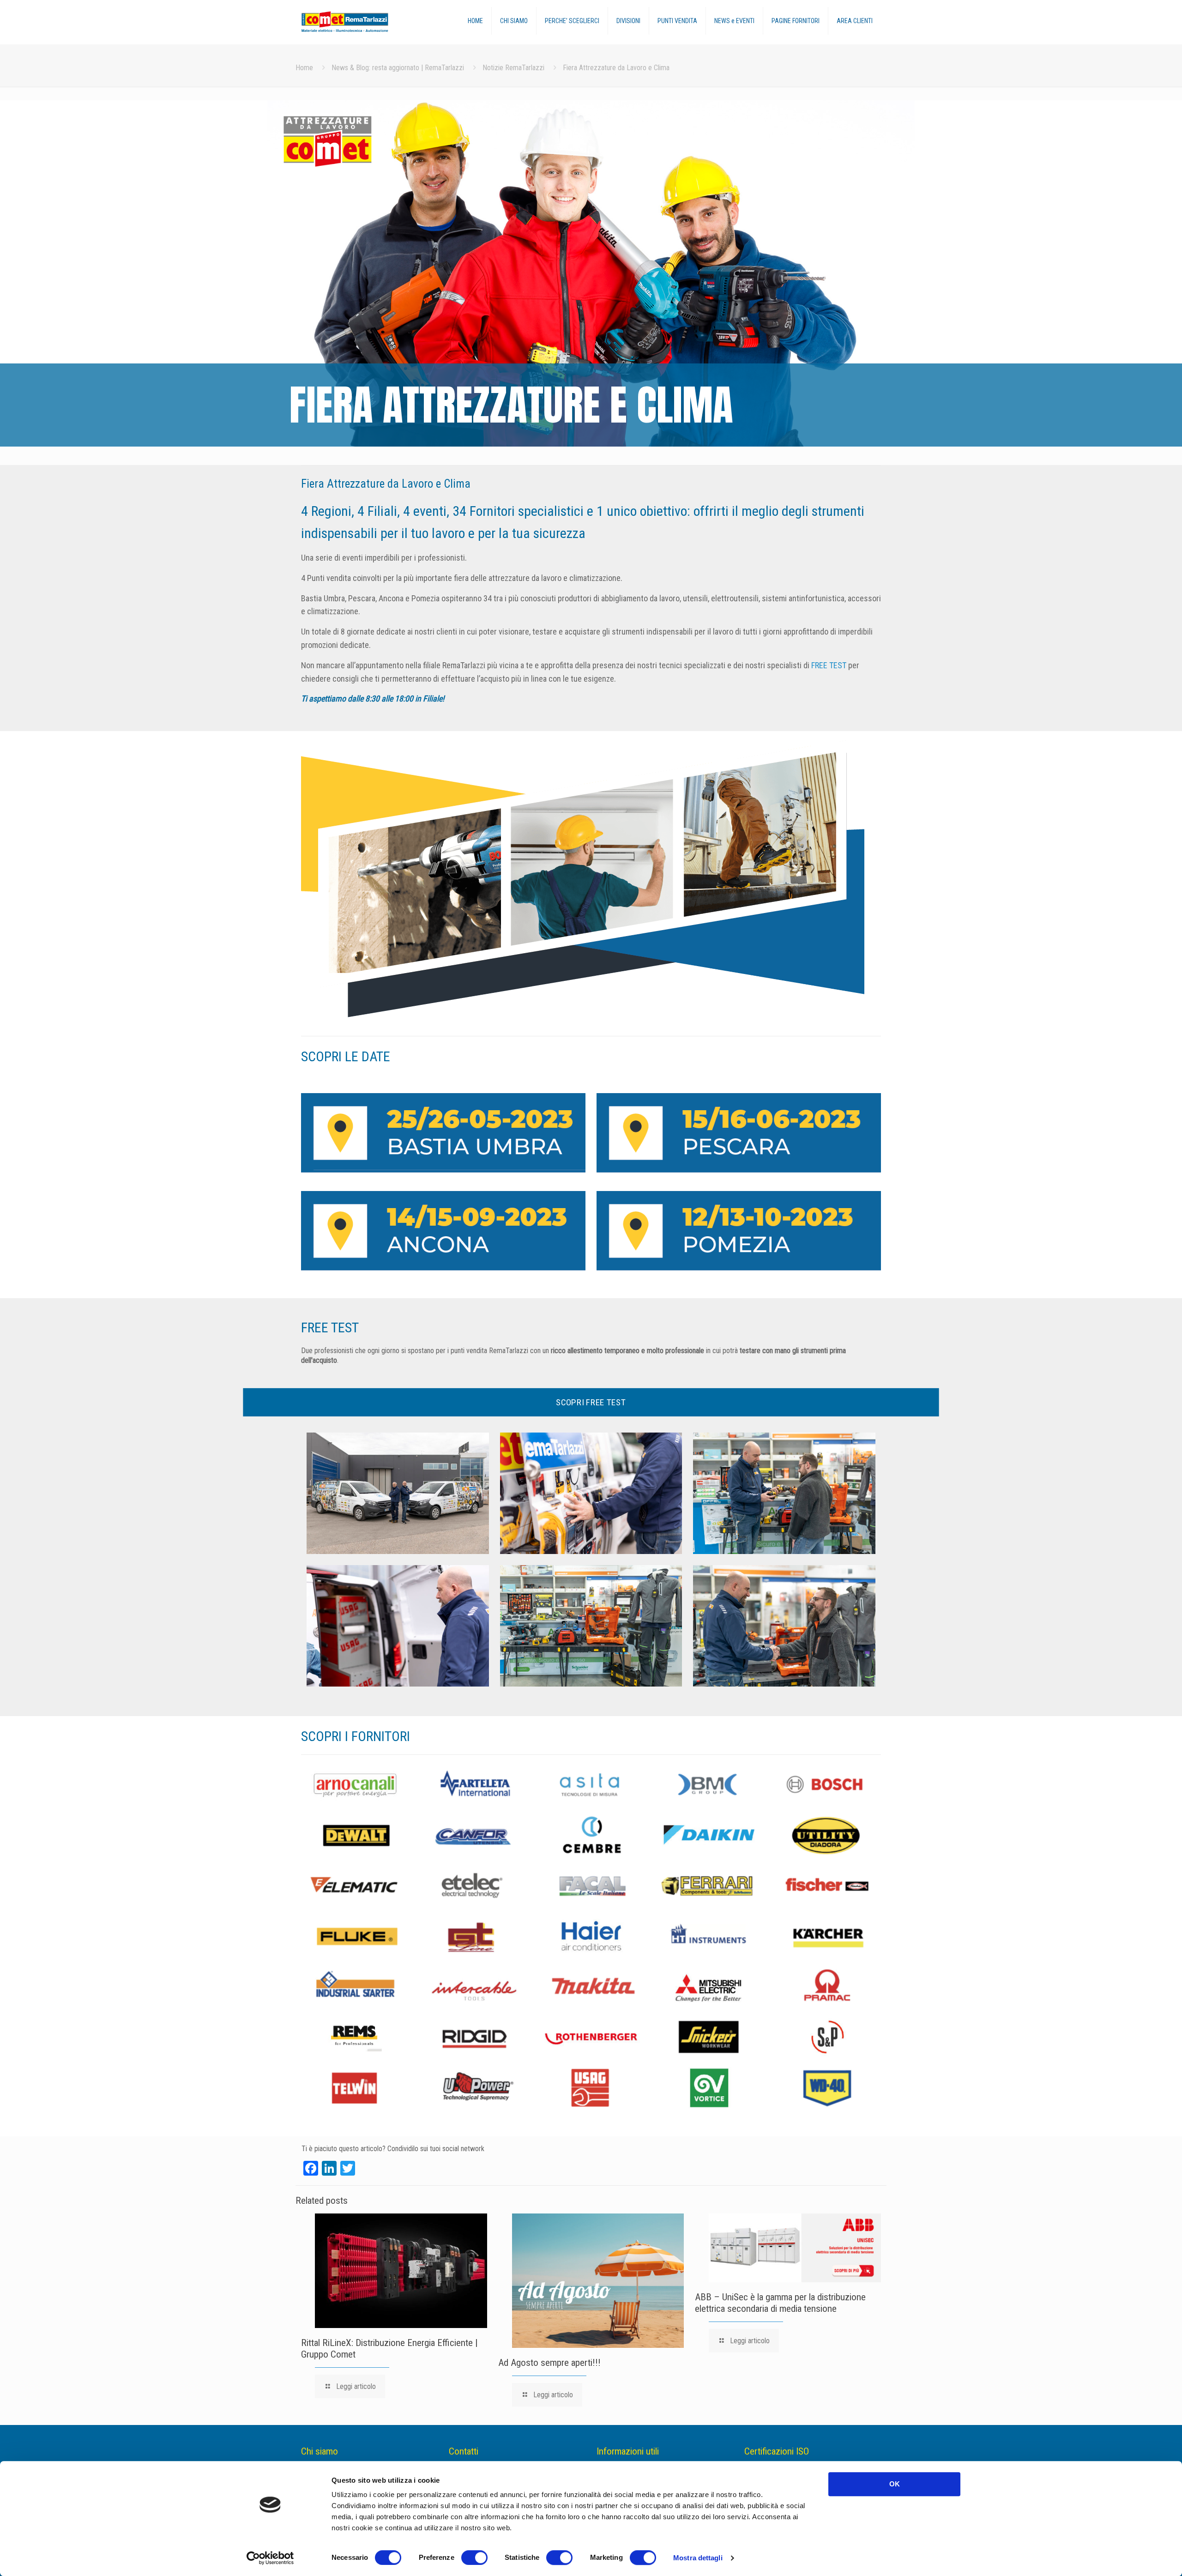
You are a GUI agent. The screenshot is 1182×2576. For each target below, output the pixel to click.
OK (895, 2484)
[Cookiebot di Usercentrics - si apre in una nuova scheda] (270, 2558)
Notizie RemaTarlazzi (513, 68)
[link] (443, 1133)
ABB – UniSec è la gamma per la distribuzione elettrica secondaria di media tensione (780, 2303)
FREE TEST (829, 665)
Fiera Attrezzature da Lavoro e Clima (616, 68)
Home (304, 68)
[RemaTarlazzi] (364, 22)
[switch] (474, 2558)
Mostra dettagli (698, 2558)
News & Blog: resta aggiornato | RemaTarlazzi (398, 68)
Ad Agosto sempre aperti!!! (549, 2363)
